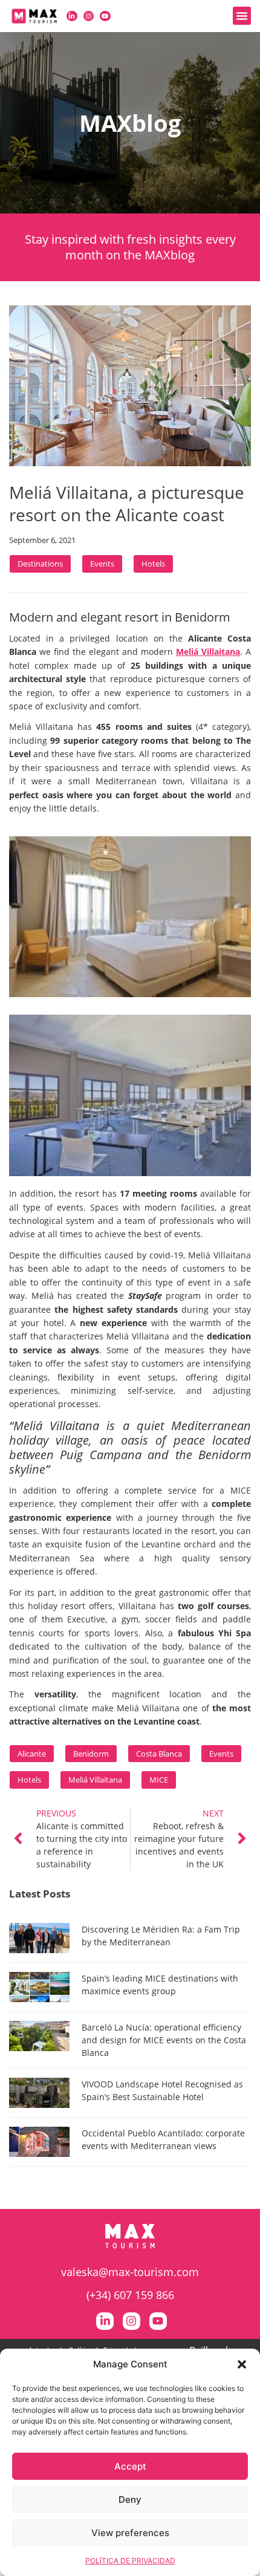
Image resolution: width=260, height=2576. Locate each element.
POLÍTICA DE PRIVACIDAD (130, 2561)
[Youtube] (105, 16)
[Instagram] (89, 16)
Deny (130, 2500)
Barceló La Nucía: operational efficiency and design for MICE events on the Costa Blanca (164, 2040)
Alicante (32, 1754)
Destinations (40, 564)
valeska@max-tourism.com (130, 2272)
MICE (159, 1780)
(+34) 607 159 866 (130, 2295)
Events (102, 564)
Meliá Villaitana (95, 1780)
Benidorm (91, 1754)
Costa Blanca (159, 1754)
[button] (242, 2364)
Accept (130, 2466)
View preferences (130, 2533)
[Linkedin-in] (72, 16)
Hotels (153, 564)
